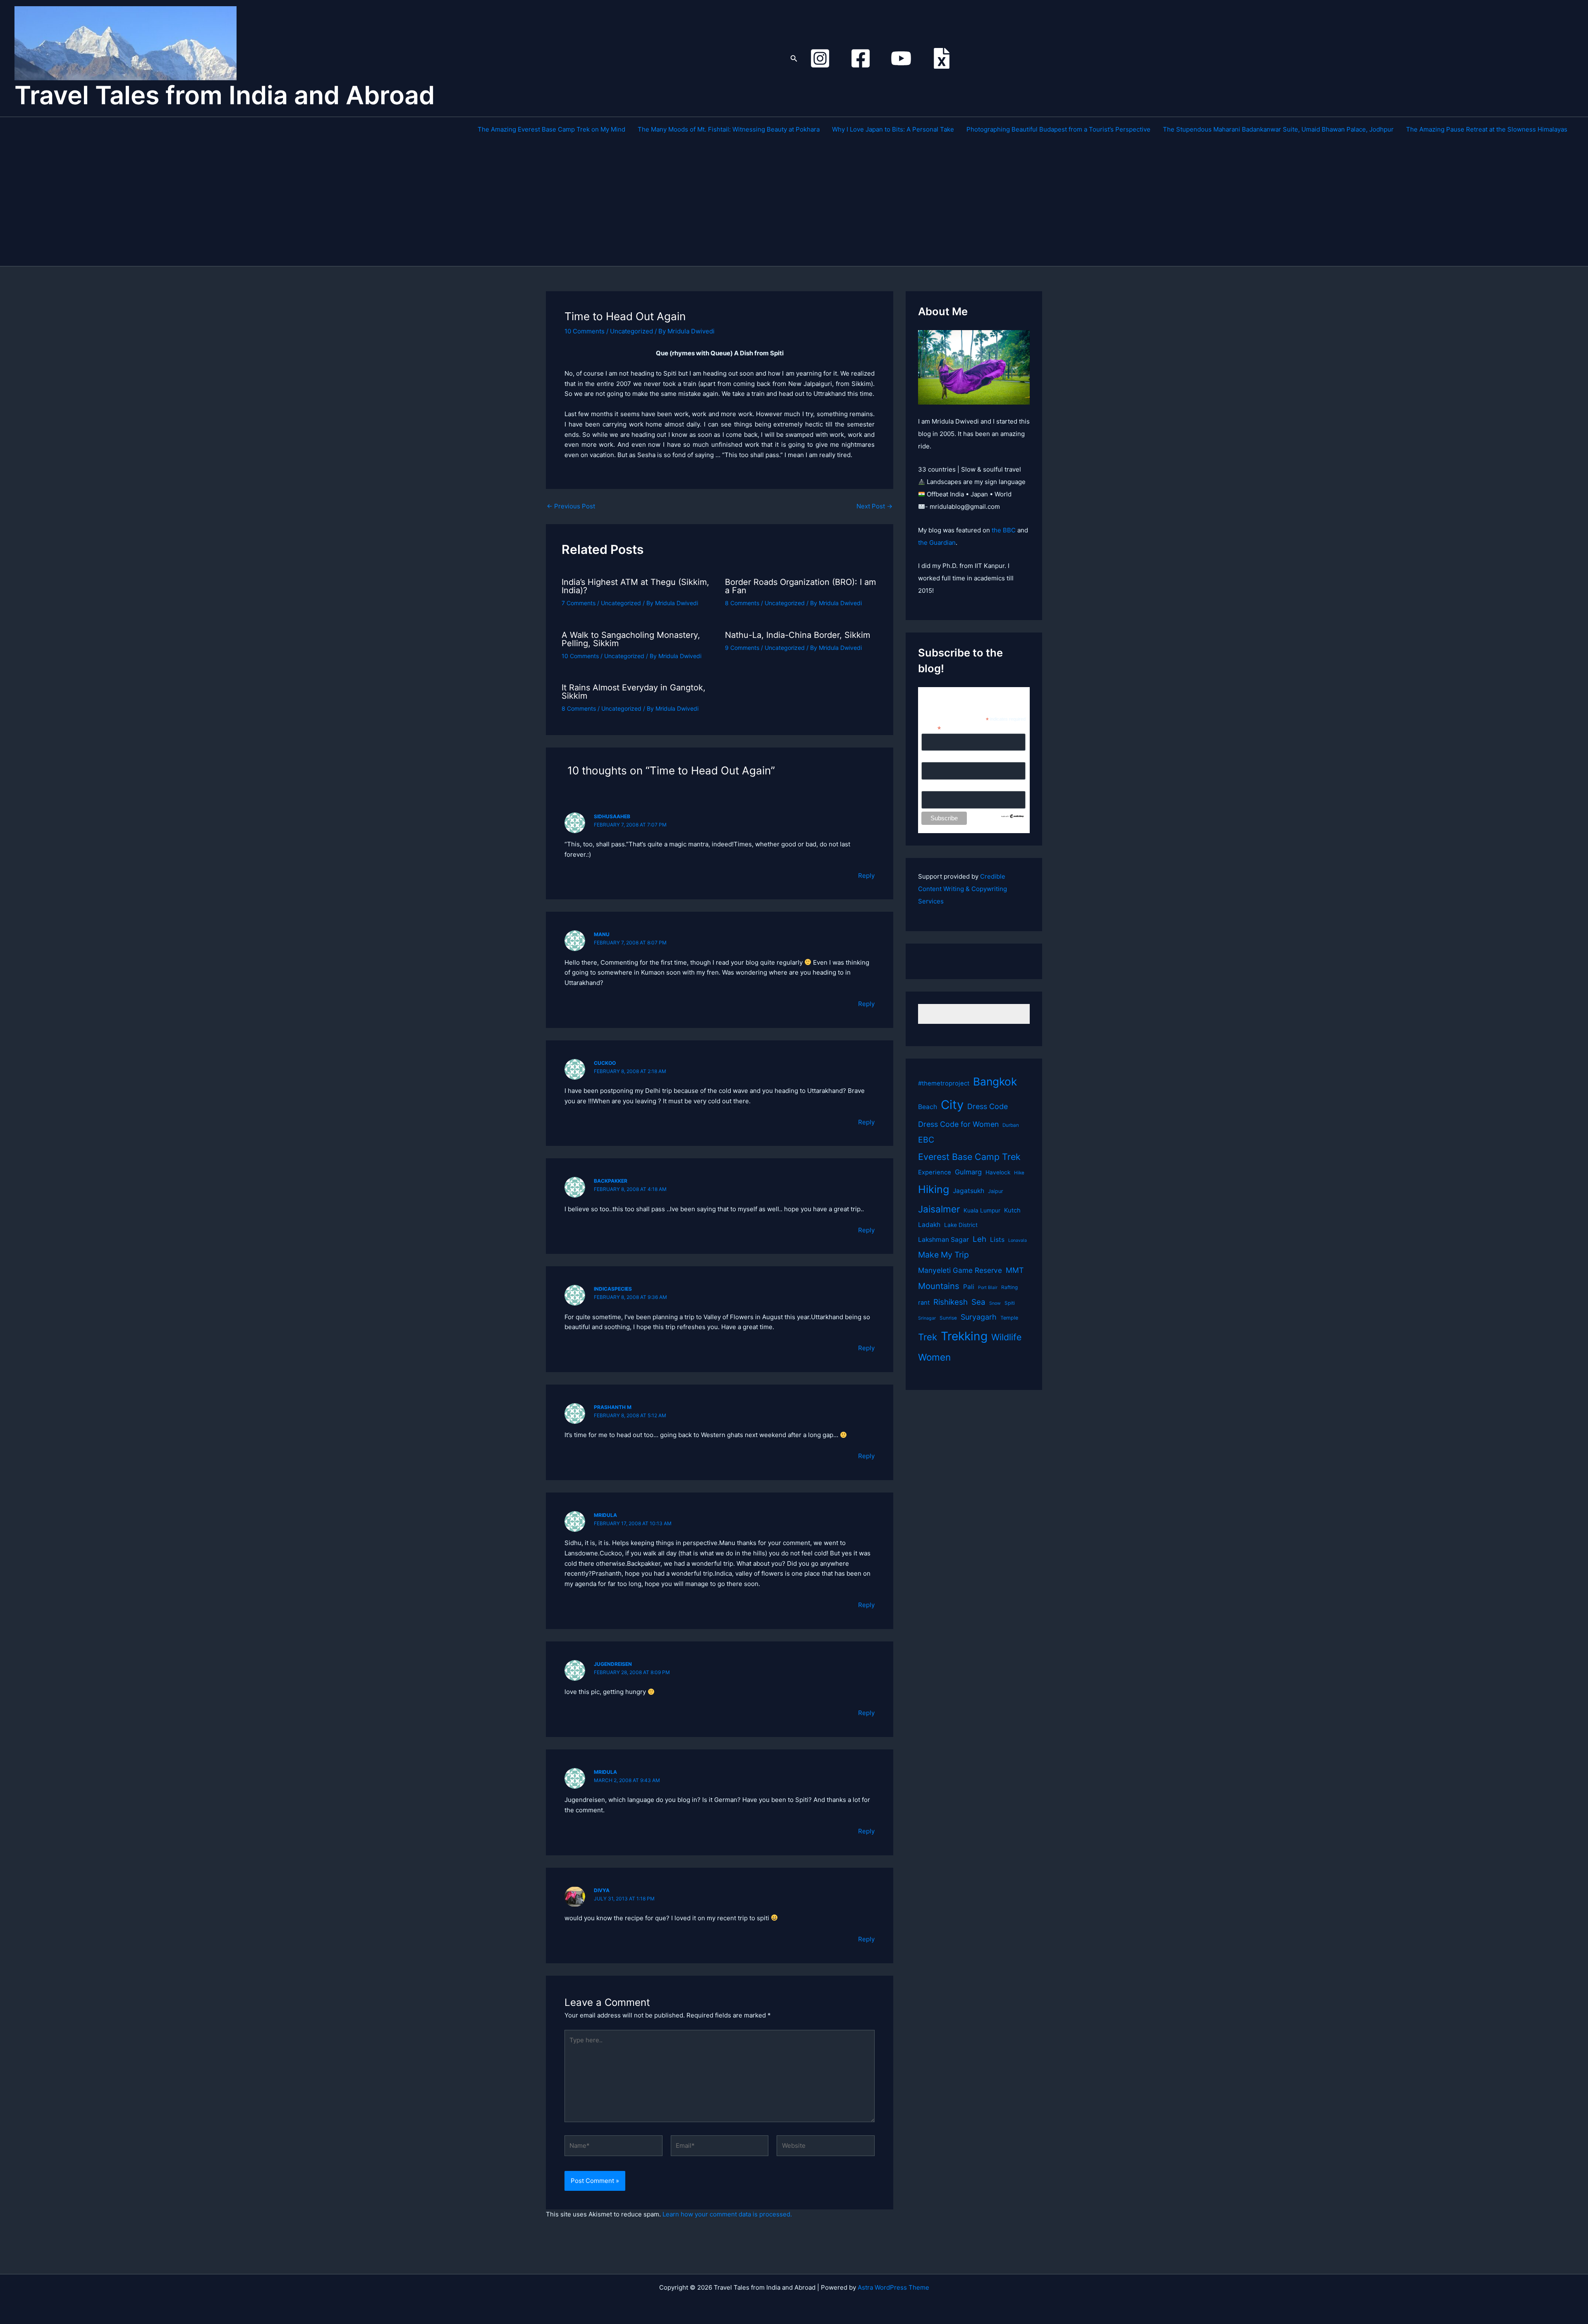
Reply (866, 876)
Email (931, 728)
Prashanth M (613, 1407)
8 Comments (742, 603)
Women (934, 1357)
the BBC (1004, 530)
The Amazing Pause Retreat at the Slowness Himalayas (1487, 129)
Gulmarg (968, 1172)
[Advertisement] (1023, 204)
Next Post (874, 506)
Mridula (605, 1515)
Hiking (934, 1189)
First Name (936, 757)
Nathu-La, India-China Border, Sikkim (798, 635)
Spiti (1010, 1303)
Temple (1009, 1318)
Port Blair (988, 1288)
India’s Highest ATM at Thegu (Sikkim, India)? (635, 586)
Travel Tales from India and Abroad (225, 95)
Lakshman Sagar (943, 1240)
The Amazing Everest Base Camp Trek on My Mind (551, 129)
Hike (1019, 1173)
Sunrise (948, 1318)
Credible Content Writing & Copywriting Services (963, 889)
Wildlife (1006, 1337)
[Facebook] (861, 58)
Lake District (961, 1225)
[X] (942, 58)
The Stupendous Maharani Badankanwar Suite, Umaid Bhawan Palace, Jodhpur (1278, 129)
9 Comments (742, 648)
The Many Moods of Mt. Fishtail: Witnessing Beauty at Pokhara (729, 129)
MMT (1015, 1270)
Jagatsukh (969, 1191)
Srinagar (927, 1318)
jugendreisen (613, 1664)
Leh (979, 1239)
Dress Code (988, 1106)
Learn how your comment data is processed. (727, 2214)
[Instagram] (820, 58)
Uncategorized (631, 331)
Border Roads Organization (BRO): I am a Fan (800, 586)
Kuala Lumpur (982, 1210)
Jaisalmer (939, 1209)
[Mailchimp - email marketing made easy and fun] (1013, 815)
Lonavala (1018, 1240)
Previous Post (571, 506)
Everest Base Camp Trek (969, 1157)
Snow (995, 1303)
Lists (997, 1240)
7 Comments (579, 603)
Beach (928, 1107)
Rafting (1009, 1287)
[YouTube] (901, 58)
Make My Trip (943, 1255)
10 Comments (585, 331)
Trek (928, 1337)
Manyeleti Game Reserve (960, 1270)
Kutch (1012, 1210)
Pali (969, 1287)
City (952, 1105)
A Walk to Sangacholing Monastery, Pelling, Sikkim (631, 639)
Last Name (936, 786)
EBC (926, 1140)
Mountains (939, 1286)
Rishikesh (951, 1302)
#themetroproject (944, 1083)
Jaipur (996, 1191)
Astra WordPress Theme (893, 2287)
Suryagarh (979, 1317)
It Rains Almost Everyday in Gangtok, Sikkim (634, 692)
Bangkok (995, 1082)
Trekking (964, 1336)
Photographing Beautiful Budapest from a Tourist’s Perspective (1058, 129)
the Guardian (937, 543)
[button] (794, 59)
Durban (1011, 1125)
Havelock (998, 1172)
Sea (978, 1302)
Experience (935, 1172)
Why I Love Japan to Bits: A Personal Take (893, 129)
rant (924, 1303)
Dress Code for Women (958, 1124)
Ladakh (929, 1225)
